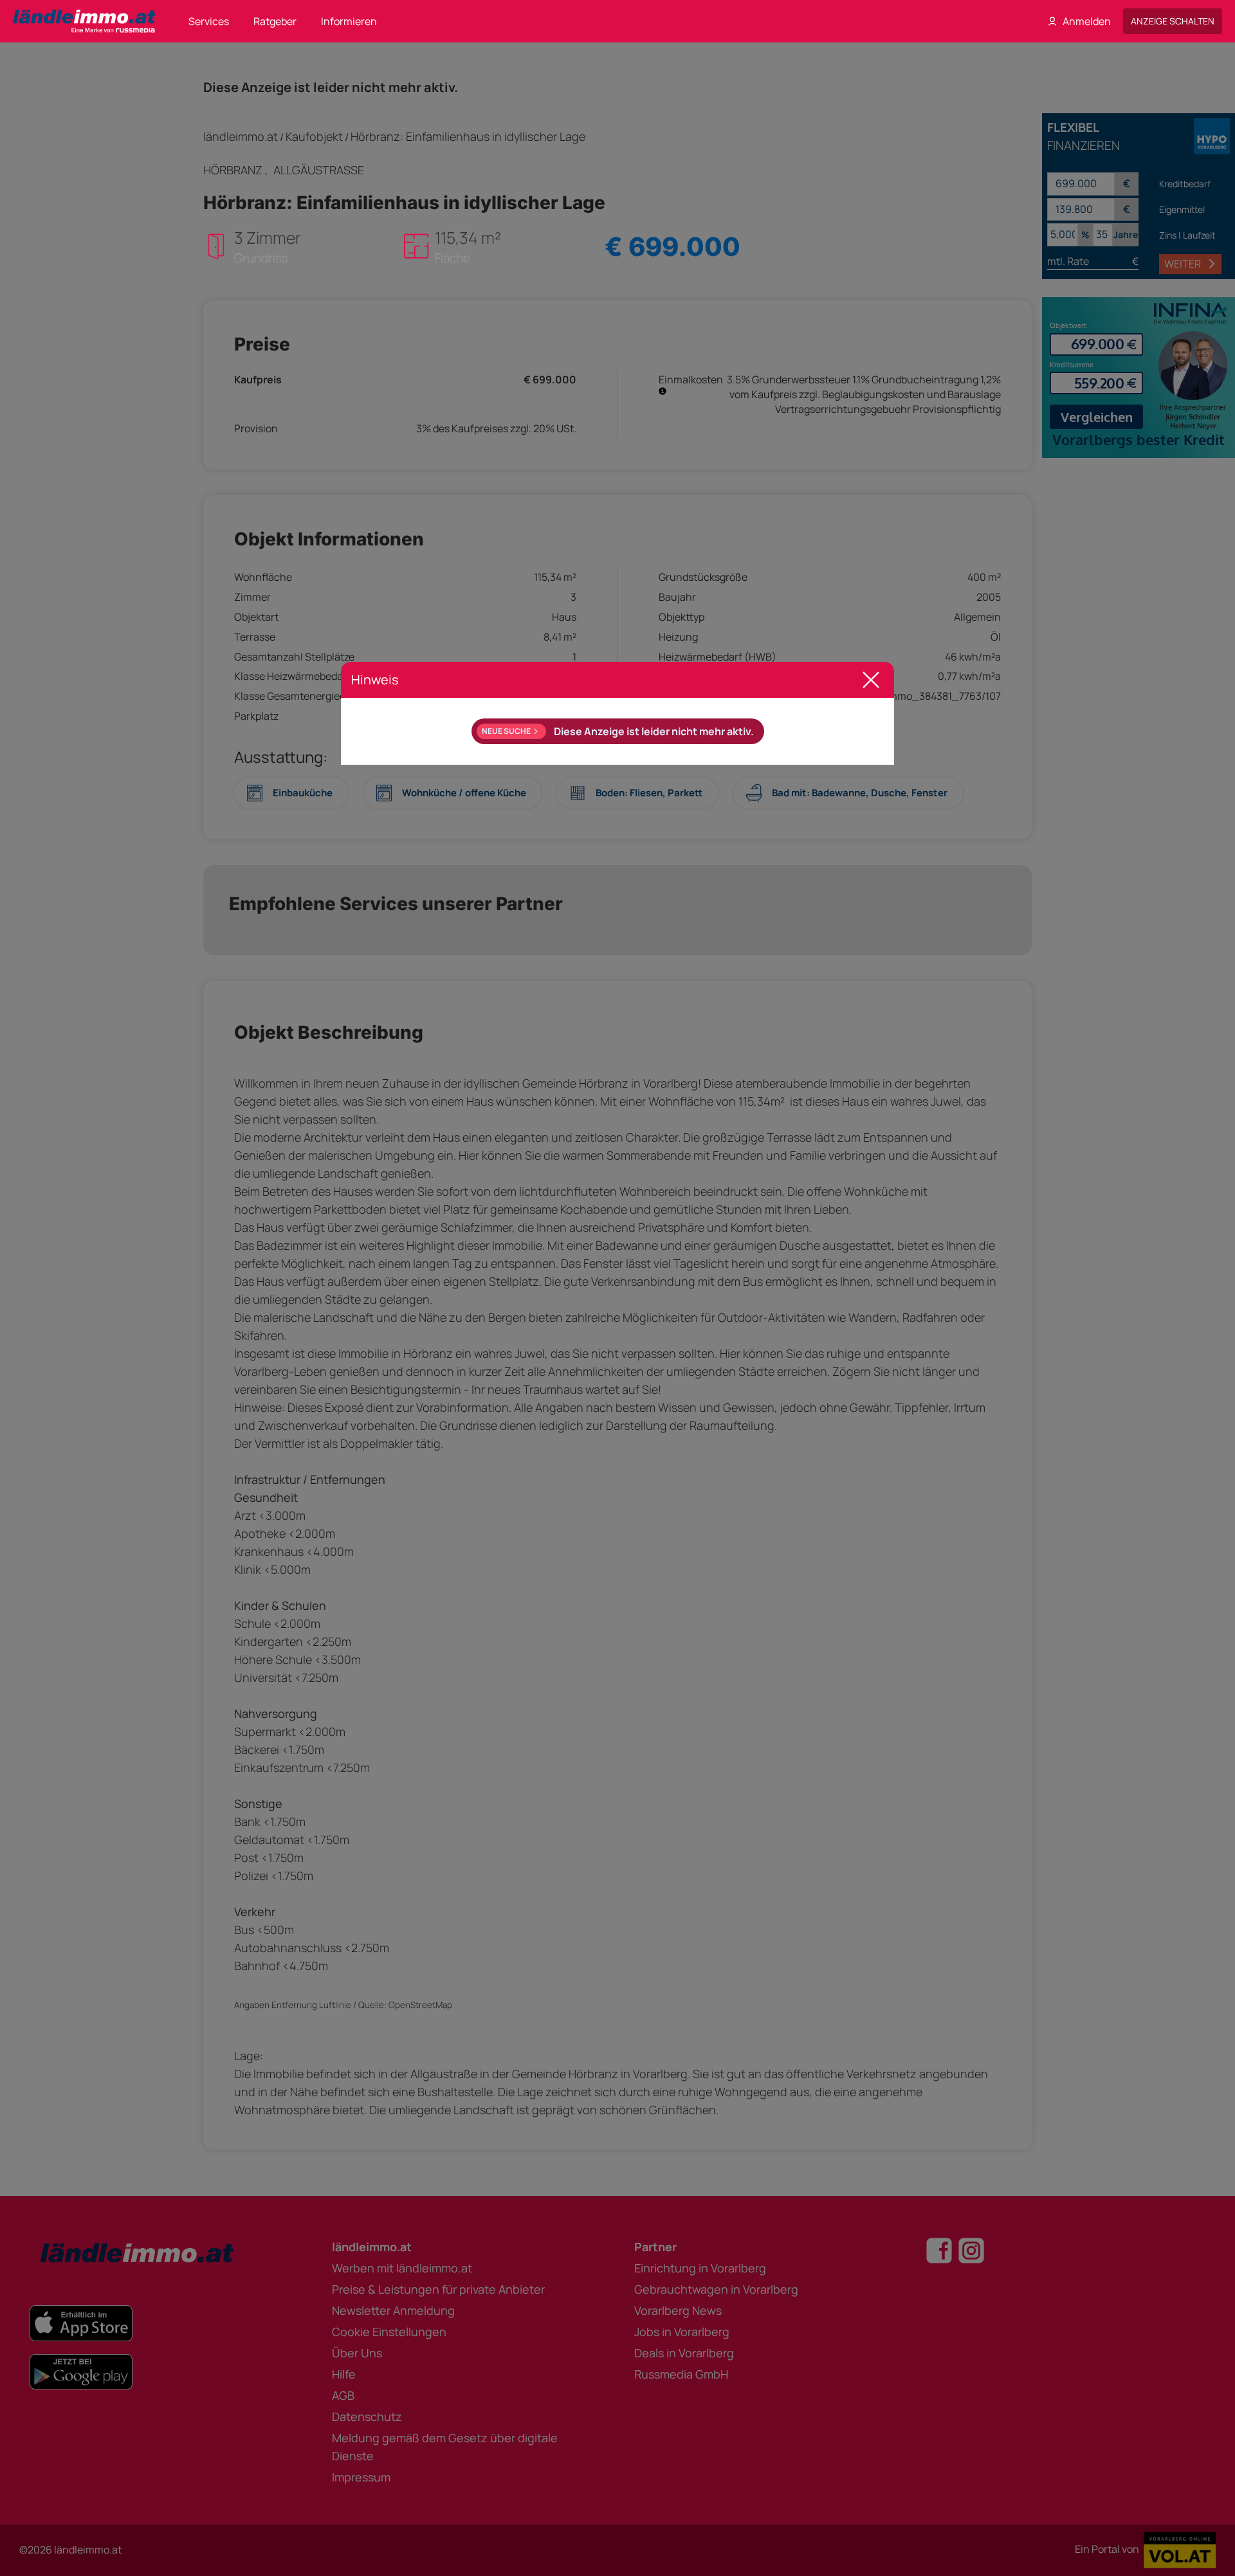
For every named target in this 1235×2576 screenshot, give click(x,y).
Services (209, 21)
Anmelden (1087, 21)
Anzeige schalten (1173, 21)
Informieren (349, 21)
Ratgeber (275, 21)
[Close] (871, 680)
